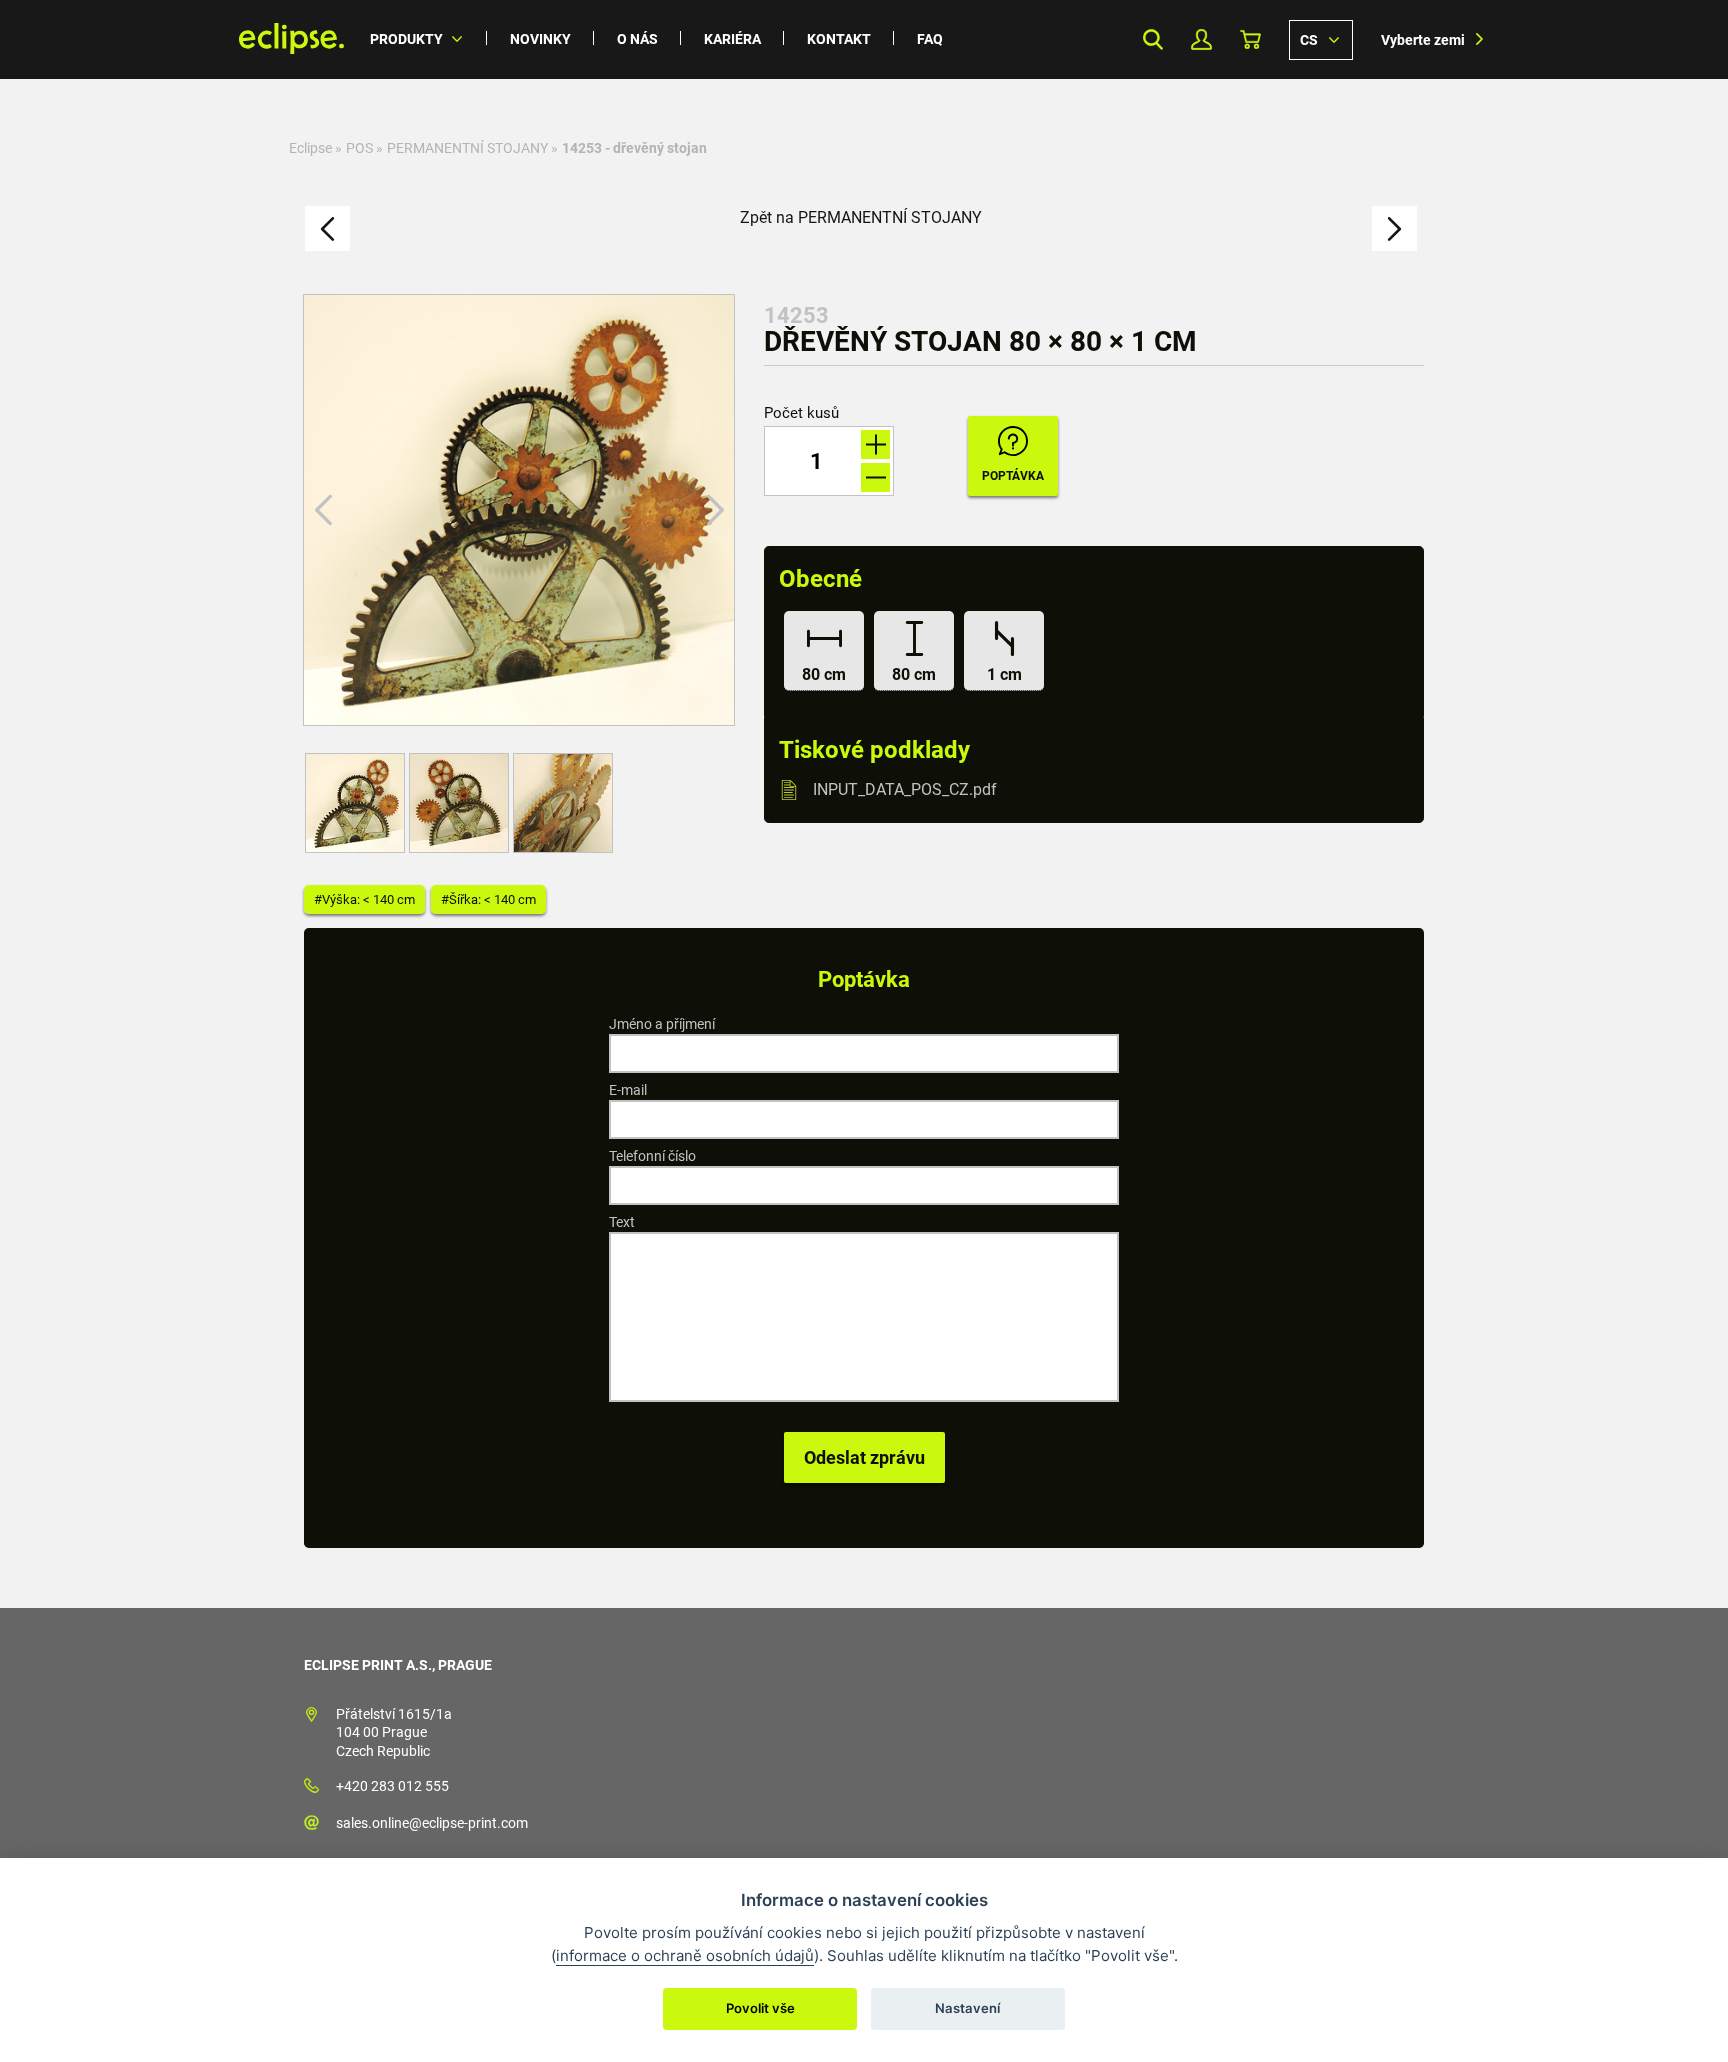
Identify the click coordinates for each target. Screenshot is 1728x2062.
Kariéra (732, 39)
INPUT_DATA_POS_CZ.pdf (905, 789)
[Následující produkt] (1394, 228)
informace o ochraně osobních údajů (685, 1955)
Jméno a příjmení (662, 1024)
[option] (519, 510)
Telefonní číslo (652, 1156)
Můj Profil (1201, 39)
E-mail (628, 1090)
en (1321, 39)
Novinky (540, 39)
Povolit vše (760, 2008)
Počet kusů (801, 413)
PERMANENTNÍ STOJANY (467, 148)
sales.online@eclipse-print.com (432, 1823)
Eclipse (310, 148)
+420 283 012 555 (392, 1786)
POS (359, 148)
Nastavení (967, 2008)
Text (622, 1222)
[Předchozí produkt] (327, 228)
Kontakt (839, 39)
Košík (1250, 39)
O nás (637, 39)
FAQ (930, 39)
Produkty (406, 39)
